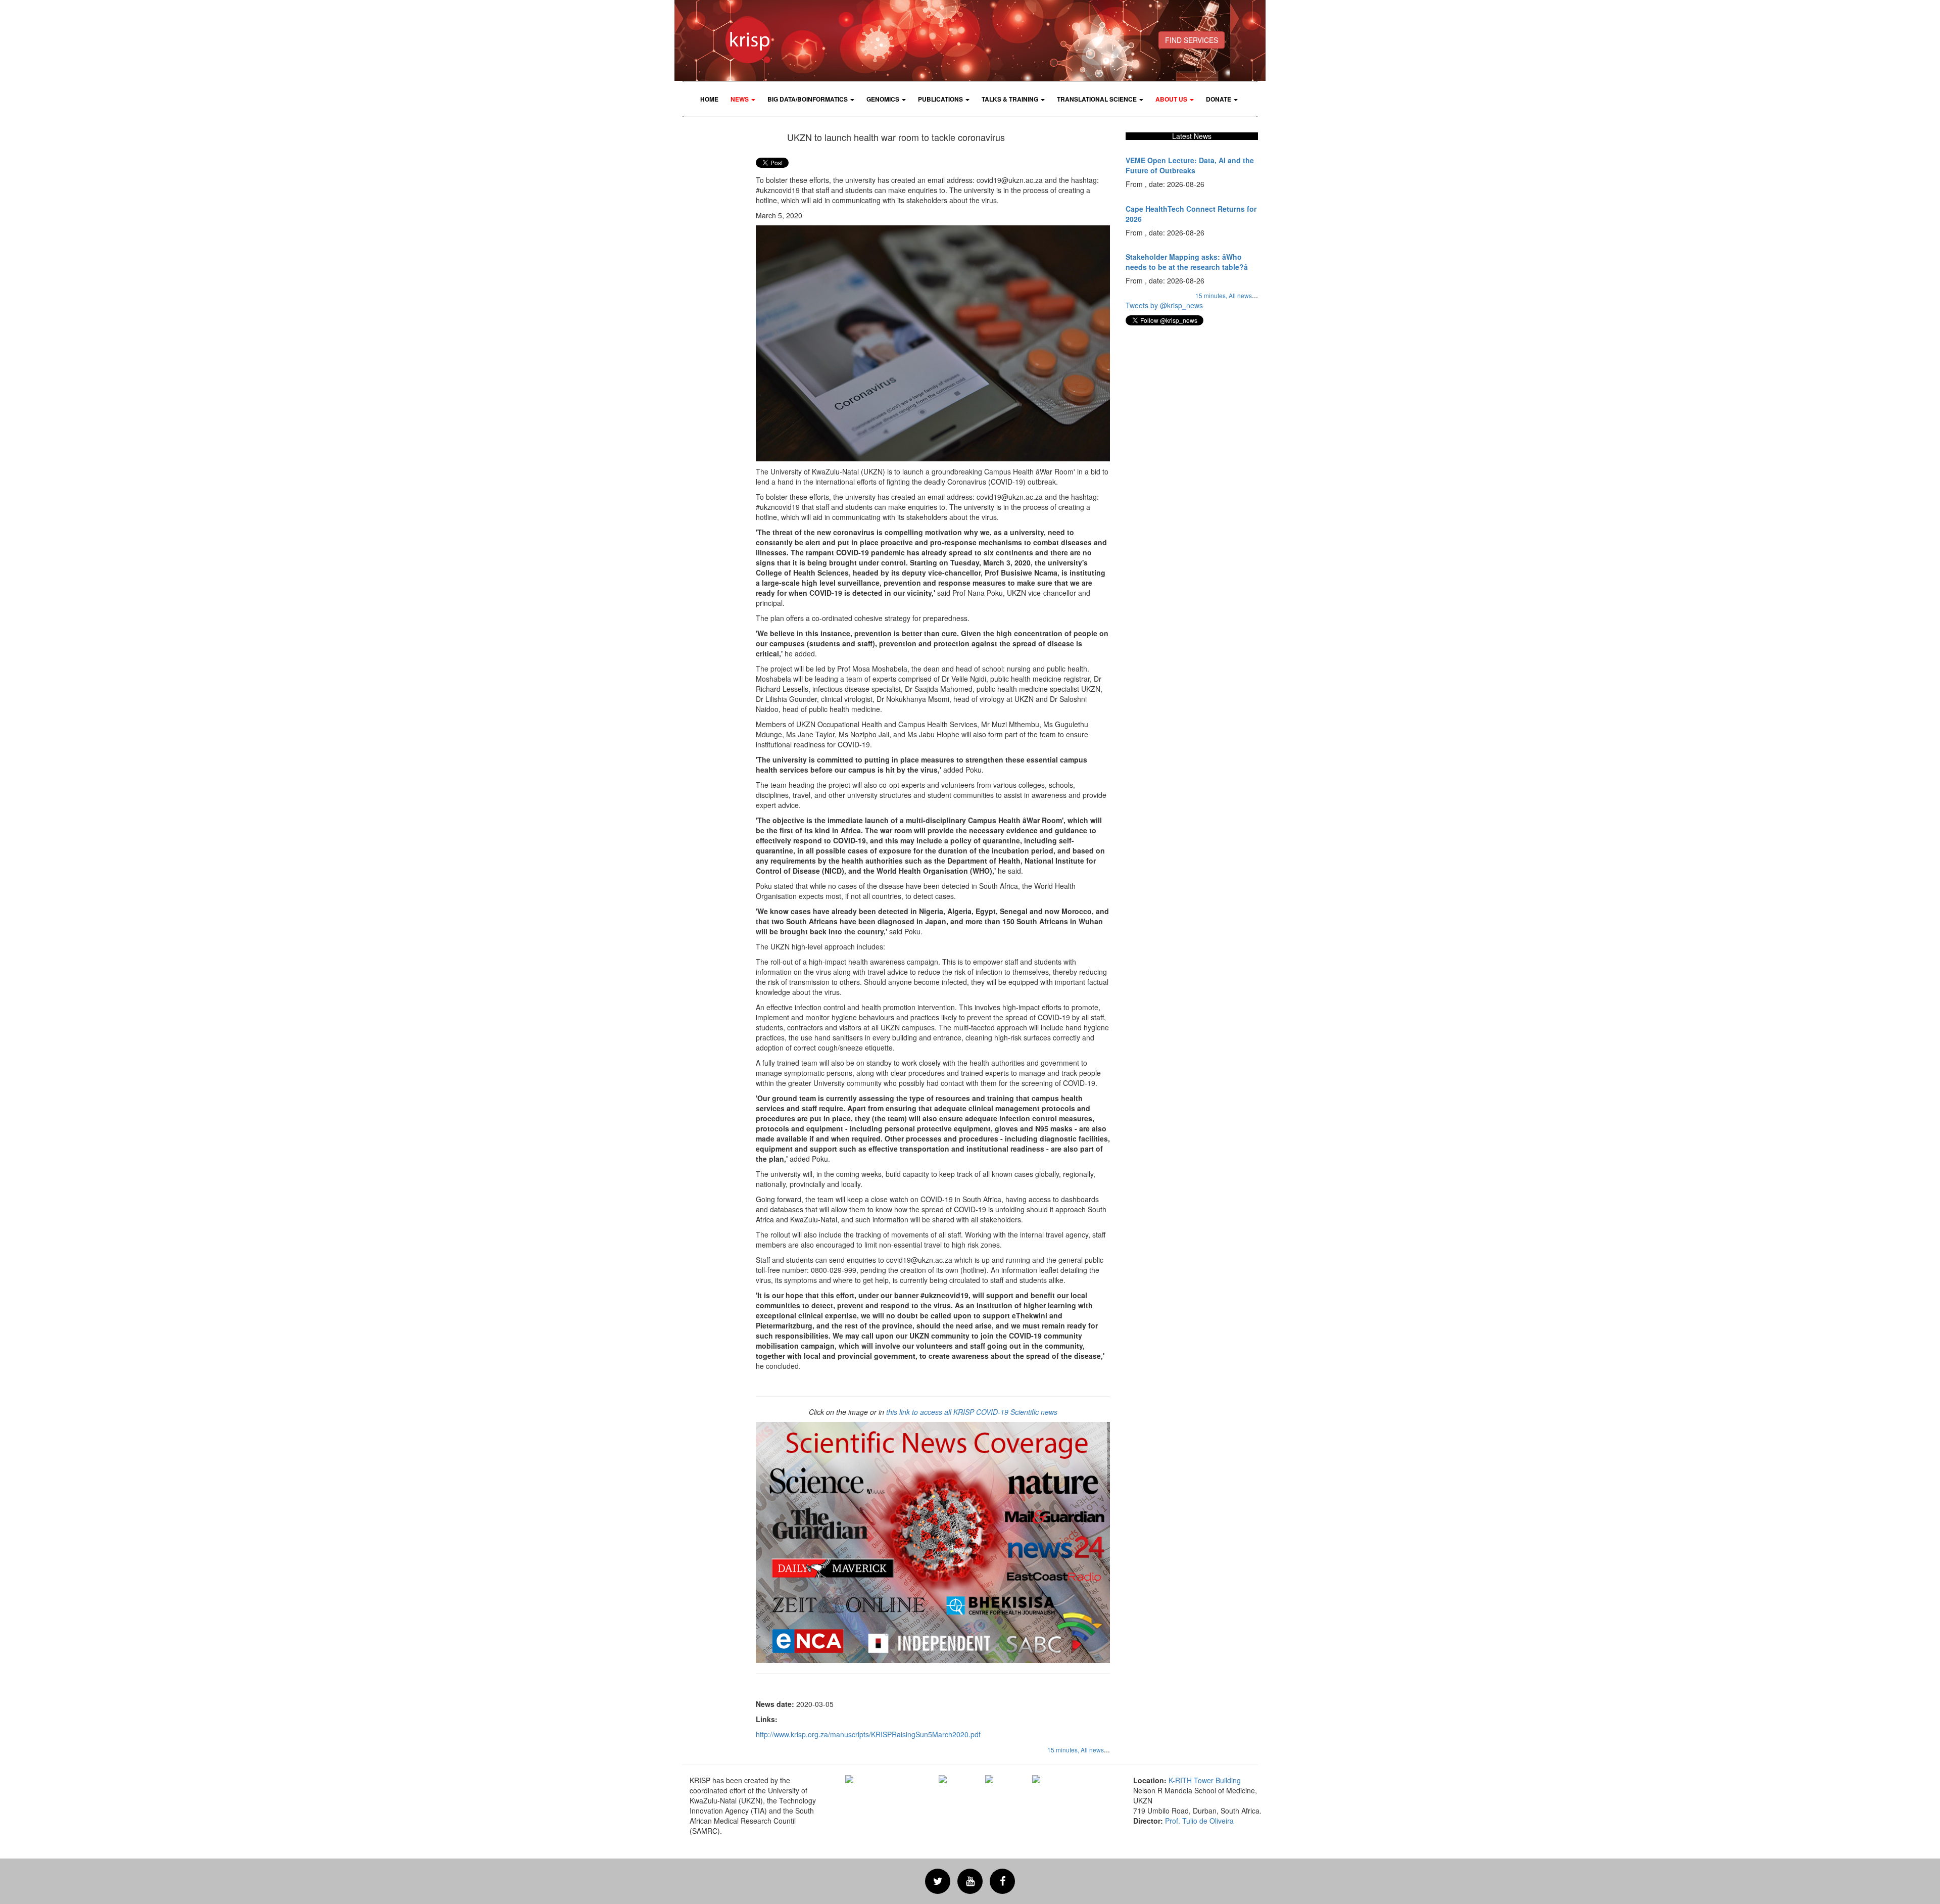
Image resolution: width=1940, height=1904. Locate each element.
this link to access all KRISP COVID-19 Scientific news (972, 1412)
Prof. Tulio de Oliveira (1199, 1821)
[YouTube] (970, 1881)
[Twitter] (938, 1881)
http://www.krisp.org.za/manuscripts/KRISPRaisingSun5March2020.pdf (868, 1734)
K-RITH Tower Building (1205, 1780)
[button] (743, 99)
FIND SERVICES (1192, 40)
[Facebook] (1002, 1881)
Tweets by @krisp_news (1164, 305)
